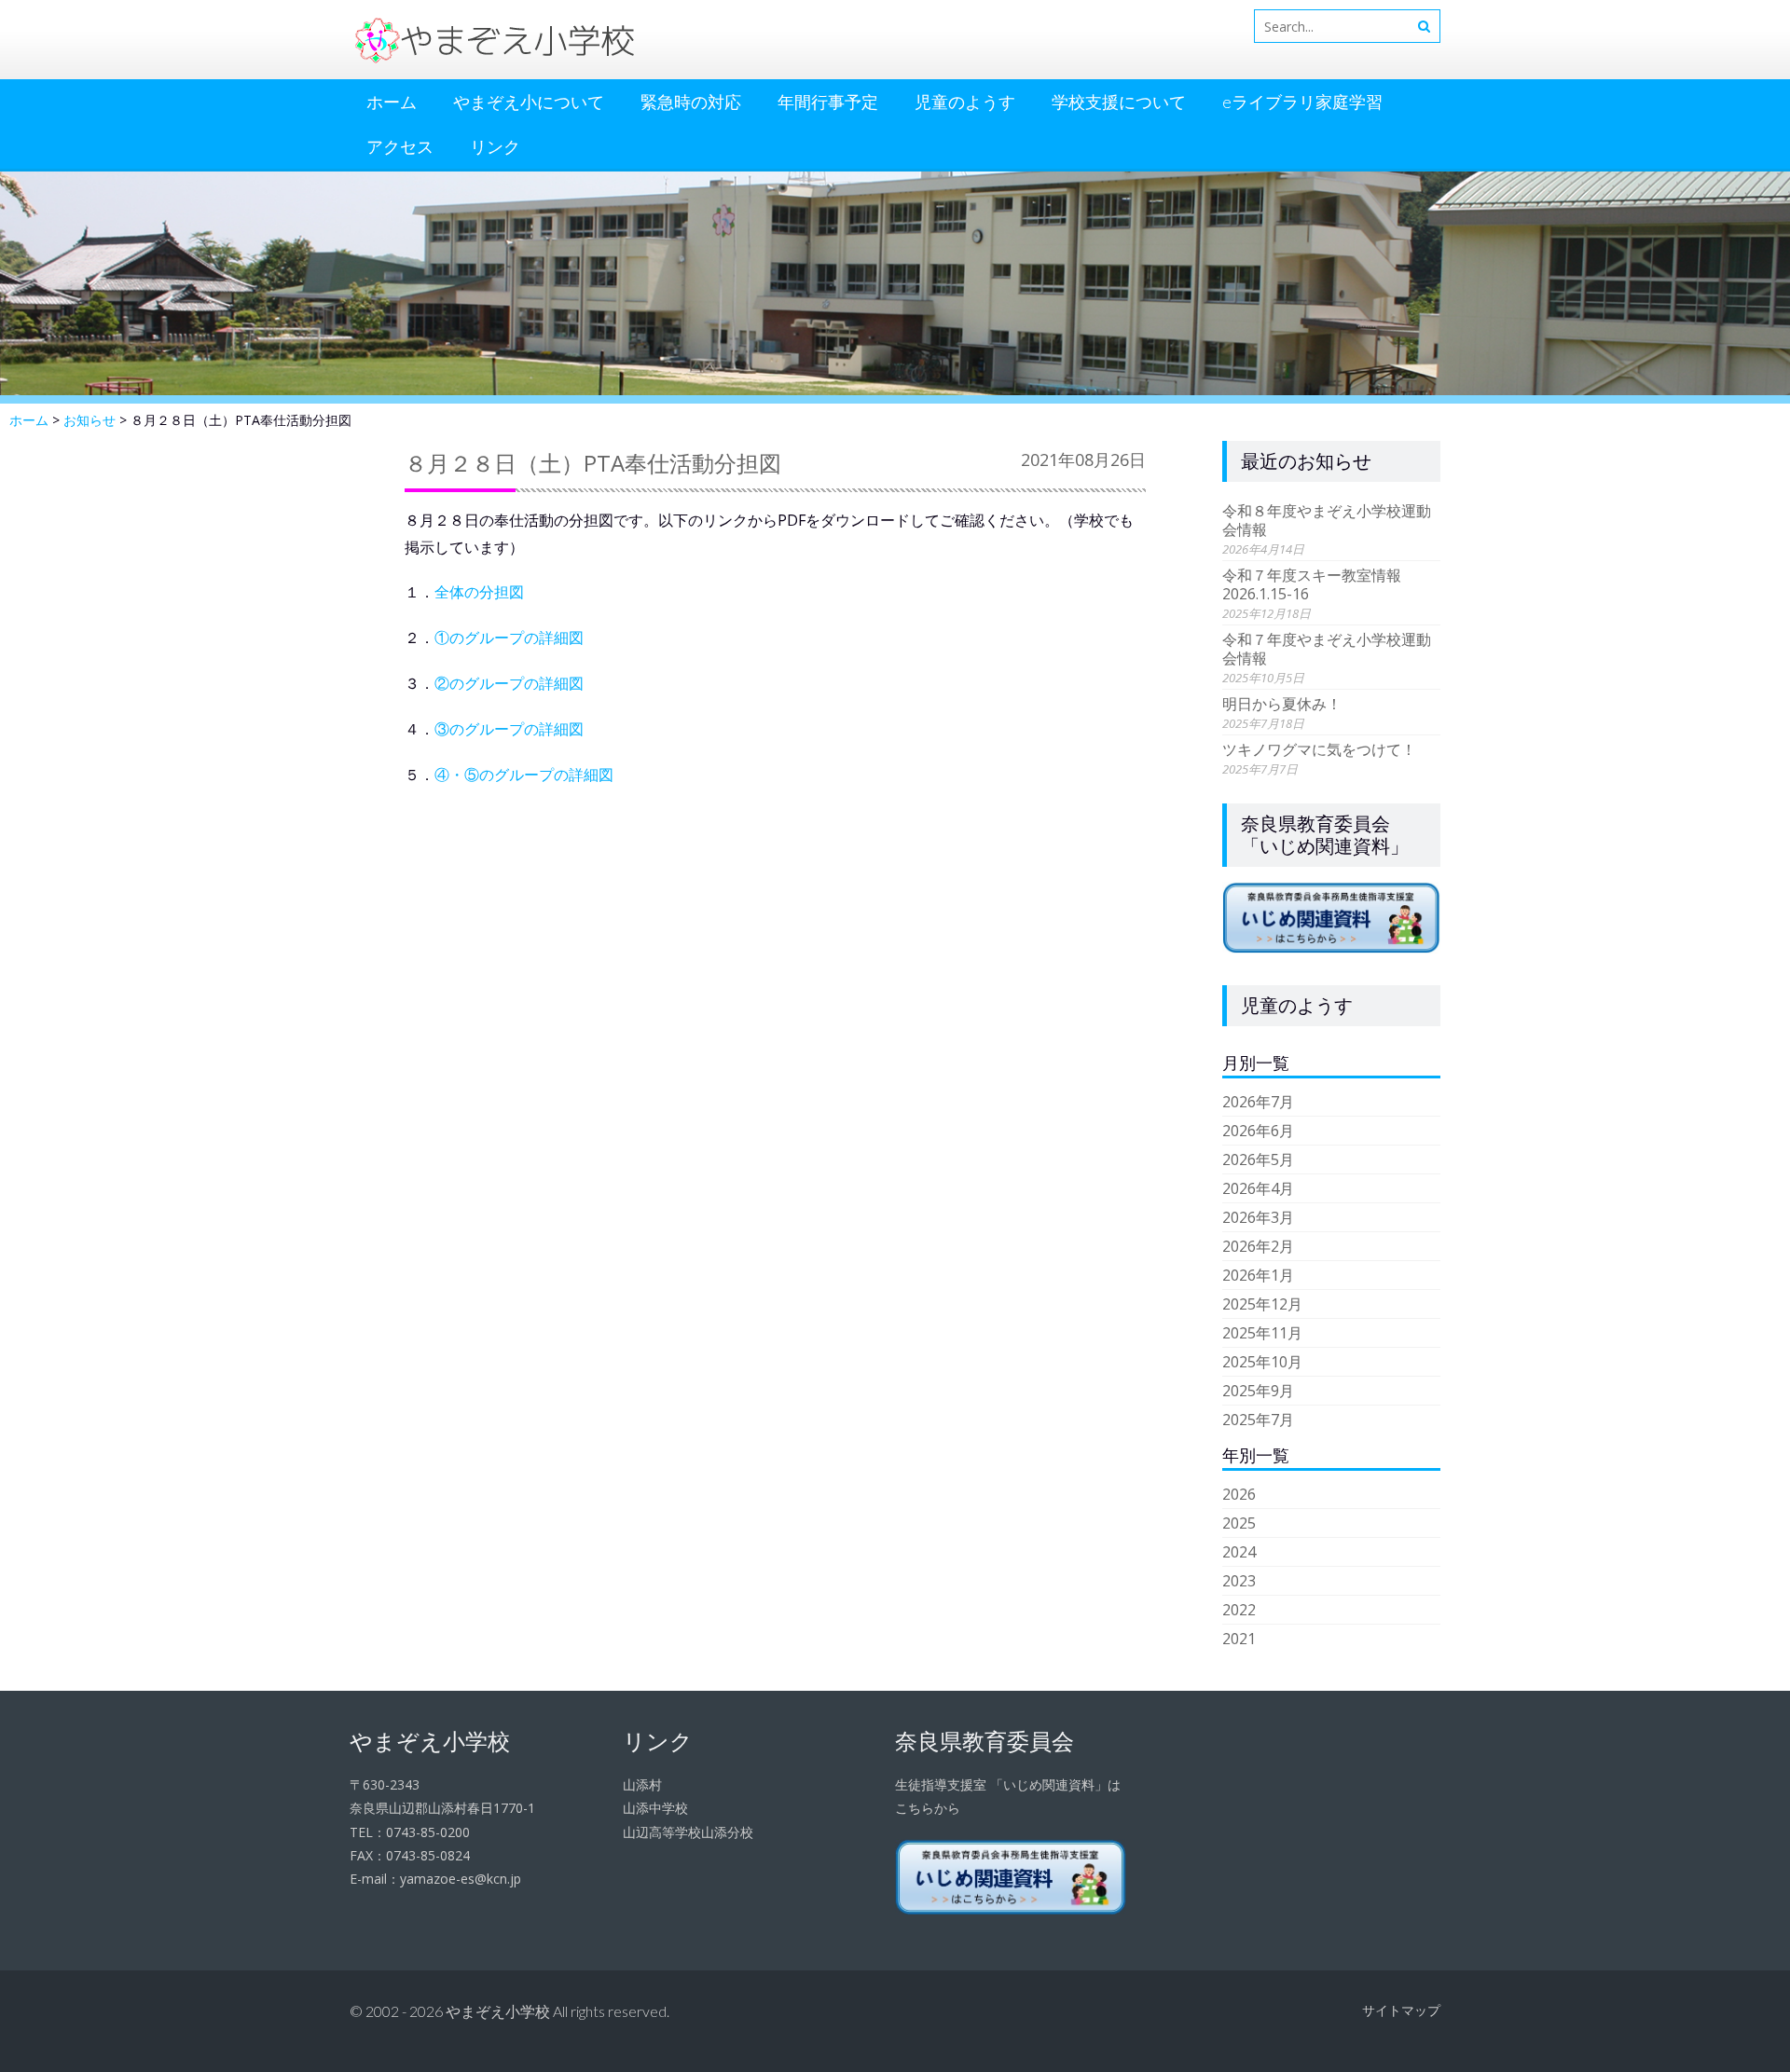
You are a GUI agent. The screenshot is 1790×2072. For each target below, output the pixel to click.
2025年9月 (1258, 1391)
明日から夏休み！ (1282, 704)
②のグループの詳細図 (509, 683)
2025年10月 (1262, 1362)
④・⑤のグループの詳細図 (524, 775)
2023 (1239, 1581)
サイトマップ (1401, 2010)
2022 (1239, 1610)
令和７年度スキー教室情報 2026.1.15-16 (1319, 584)
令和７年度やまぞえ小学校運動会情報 (1327, 649)
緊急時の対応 (691, 102)
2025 (1239, 1523)
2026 (1239, 1494)
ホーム (392, 102)
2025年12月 (1262, 1304)
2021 (1239, 1639)
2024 (1239, 1552)
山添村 (642, 1784)
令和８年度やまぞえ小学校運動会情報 (1327, 520)
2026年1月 (1258, 1275)
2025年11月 (1262, 1333)
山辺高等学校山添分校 (688, 1832)
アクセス (400, 146)
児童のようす (965, 102)
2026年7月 (1258, 1102)
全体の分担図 (479, 592)
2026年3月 (1258, 1217)
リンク (495, 146)
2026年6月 (1258, 1131)
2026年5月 (1258, 1159)
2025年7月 (1258, 1420)
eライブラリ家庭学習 (1302, 102)
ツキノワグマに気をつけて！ (1319, 749)
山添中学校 (655, 1808)
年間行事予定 (828, 102)
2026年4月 (1258, 1188)
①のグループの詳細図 (509, 638)
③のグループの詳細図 (509, 729)
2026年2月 (1258, 1246)
